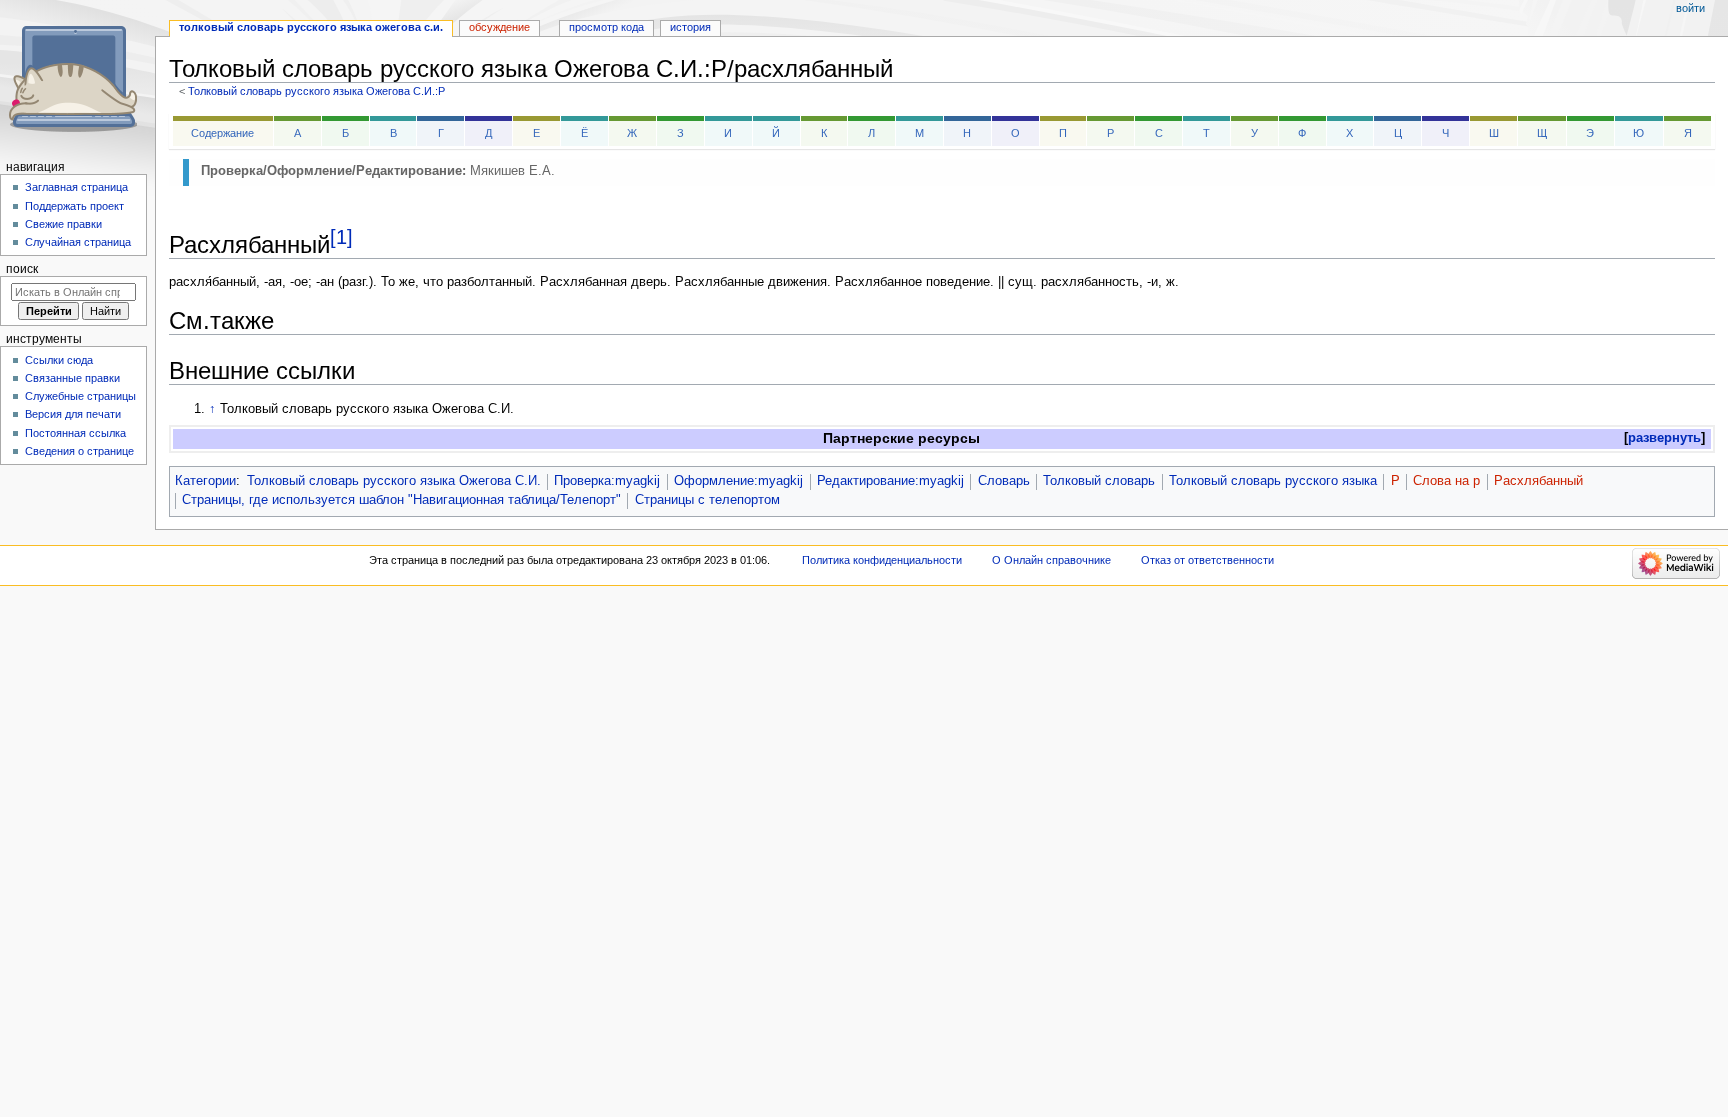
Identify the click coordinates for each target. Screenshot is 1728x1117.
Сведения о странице (79, 451)
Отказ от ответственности (1207, 560)
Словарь (1004, 481)
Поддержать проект (74, 206)
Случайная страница (78, 242)
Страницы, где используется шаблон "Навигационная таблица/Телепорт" (401, 500)
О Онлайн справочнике (1051, 560)
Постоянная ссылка (75, 433)
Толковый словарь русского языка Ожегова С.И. (394, 481)
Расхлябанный (1538, 481)
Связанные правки (72, 378)
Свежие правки (63, 224)
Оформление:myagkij (738, 481)
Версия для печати (73, 414)
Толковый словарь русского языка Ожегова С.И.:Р (316, 91)
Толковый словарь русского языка (1273, 481)
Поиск (22, 269)
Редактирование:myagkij (890, 481)
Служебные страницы (80, 396)
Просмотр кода (606, 27)
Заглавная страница (76, 187)
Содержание (222, 133)
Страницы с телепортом (707, 500)
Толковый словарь (1099, 481)
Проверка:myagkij (607, 481)
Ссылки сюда (59, 360)
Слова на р (1446, 481)
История (690, 27)
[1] (341, 237)
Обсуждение (499, 27)
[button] (1664, 438)
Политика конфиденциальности (882, 560)
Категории (205, 481)
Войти (1690, 8)
